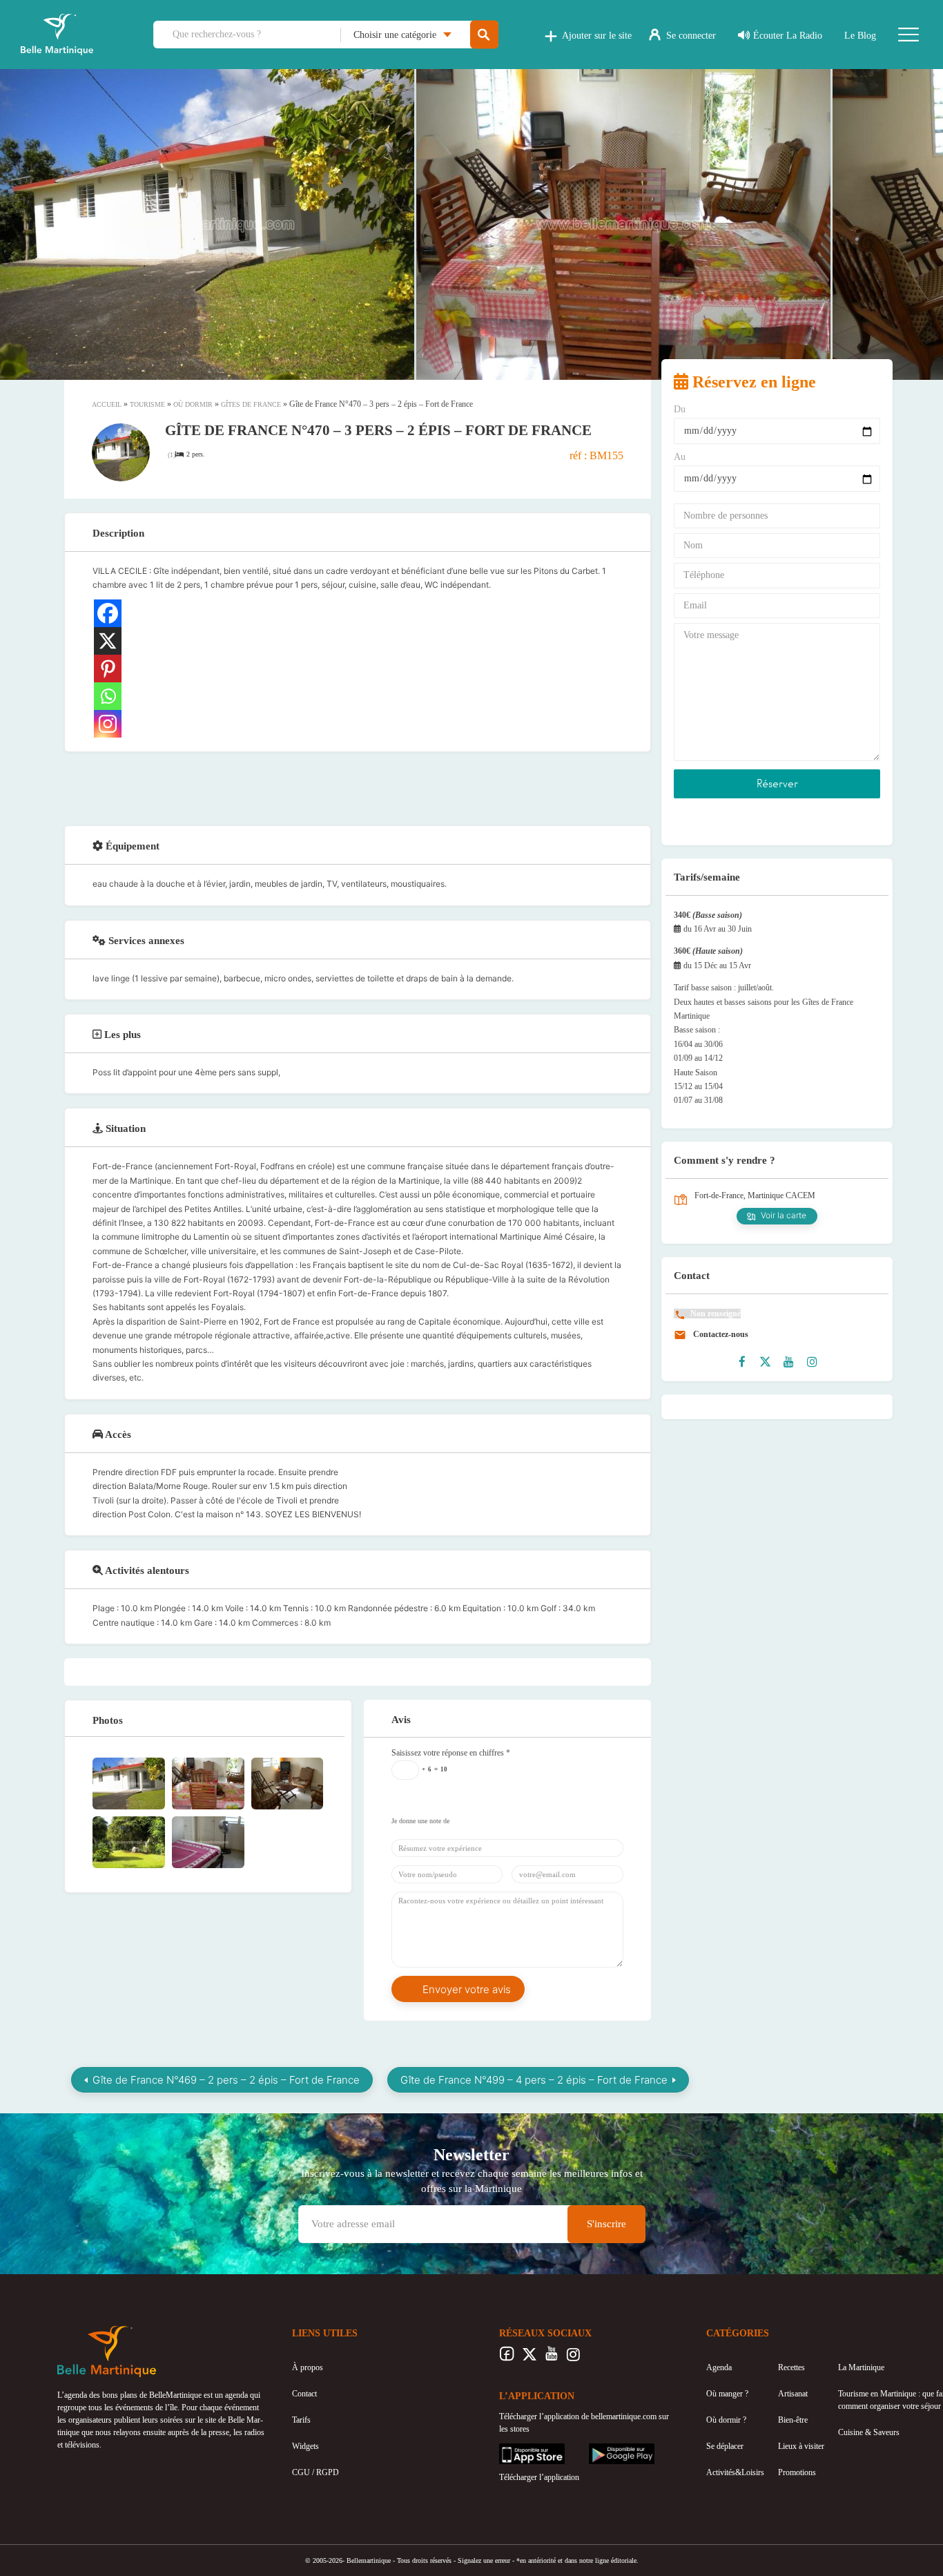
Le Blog (860, 36)
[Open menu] (908, 35)
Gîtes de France (251, 404)
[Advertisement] (358, 787)
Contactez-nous (720, 1334)
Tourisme (147, 404)
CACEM (800, 1195)
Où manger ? (727, 2394)
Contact (304, 2394)
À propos (308, 2367)
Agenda (719, 2367)
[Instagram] (108, 724)
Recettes (791, 2367)
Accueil (107, 404)
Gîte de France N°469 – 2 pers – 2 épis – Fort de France (226, 2080)
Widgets (305, 2446)
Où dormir (193, 404)
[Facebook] (108, 613)
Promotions (797, 2472)
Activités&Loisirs (735, 2472)
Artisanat (793, 2394)
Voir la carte (784, 1215)
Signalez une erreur (484, 2560)
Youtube (551, 2358)
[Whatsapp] (108, 696)
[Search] (484, 35)
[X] (108, 641)
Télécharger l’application (539, 2477)
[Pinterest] (108, 669)
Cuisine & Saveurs (869, 2432)
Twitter (529, 2358)
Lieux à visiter (801, 2446)
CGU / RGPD (315, 2472)
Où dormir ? (726, 2420)
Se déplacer (725, 2446)
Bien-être (793, 2420)
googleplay (607, 2450)
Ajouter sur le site (597, 36)
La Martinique (861, 2367)
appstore (513, 2450)
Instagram (573, 2358)
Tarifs (301, 2420)
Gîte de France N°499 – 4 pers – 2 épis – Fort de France (534, 2080)
